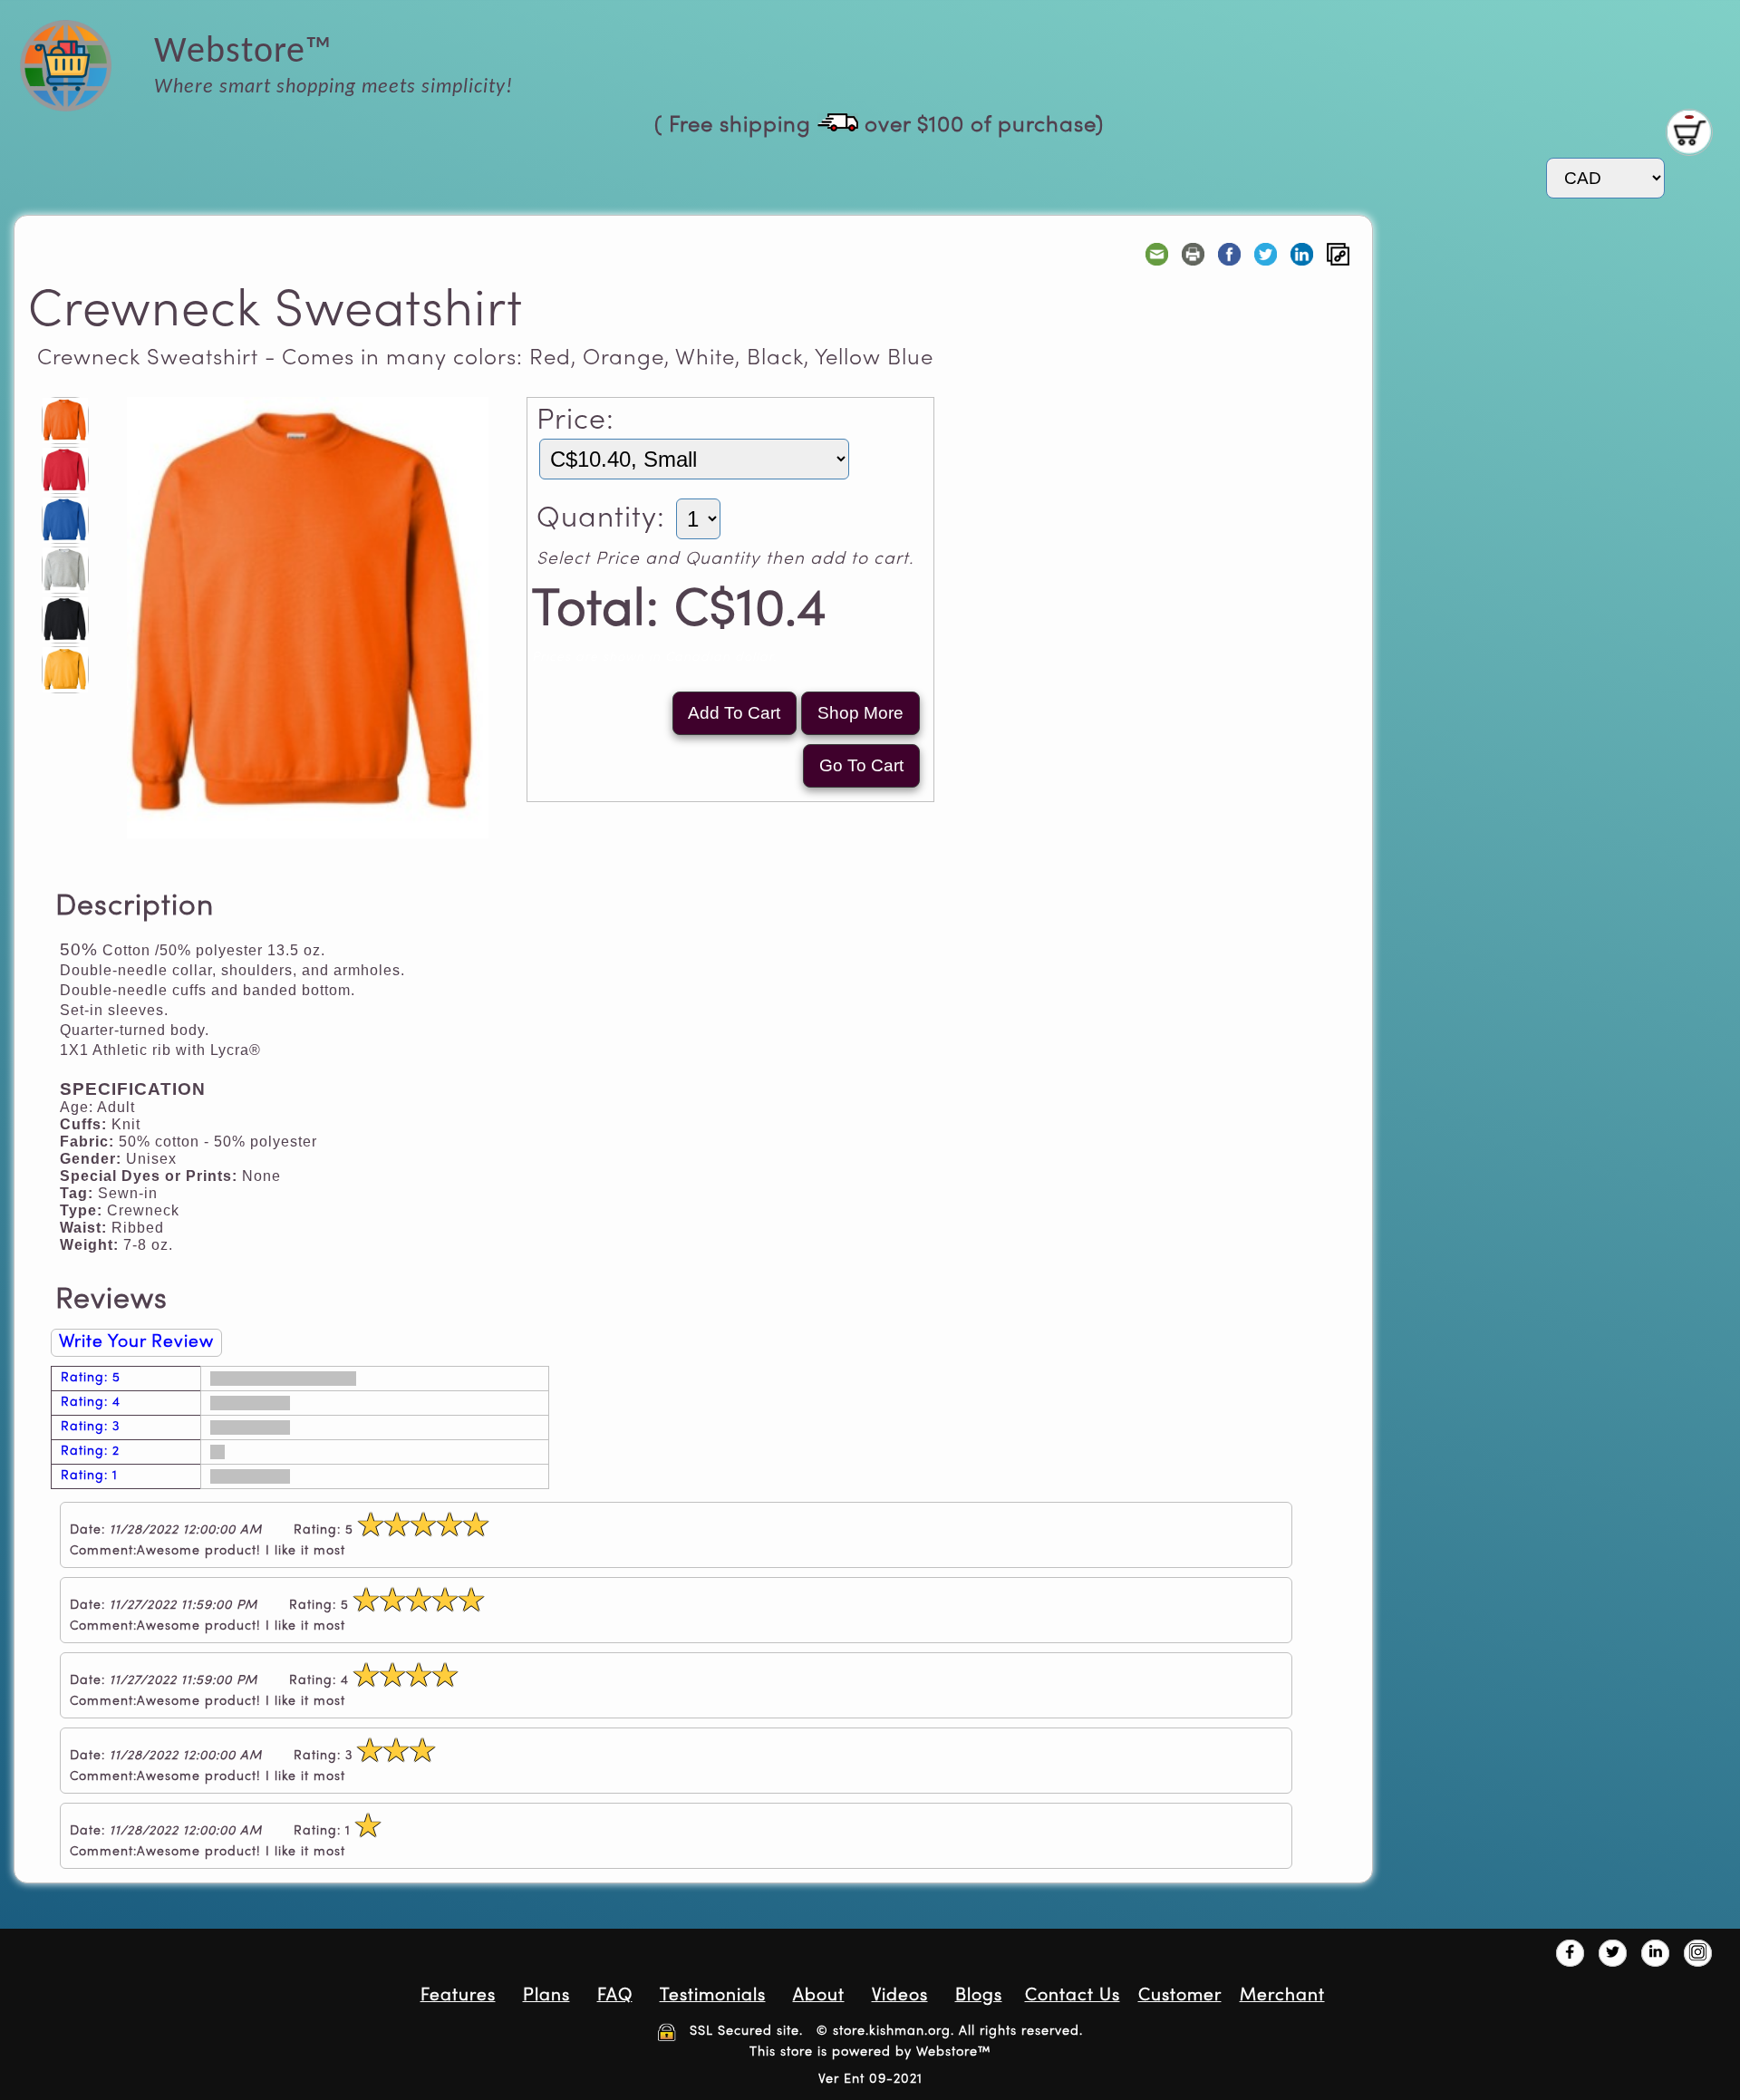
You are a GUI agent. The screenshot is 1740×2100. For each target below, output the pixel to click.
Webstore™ (954, 2052)
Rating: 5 (91, 1378)
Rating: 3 (90, 1427)
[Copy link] (1338, 254)
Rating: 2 (90, 1452)
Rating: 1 (89, 1476)
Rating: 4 (91, 1403)
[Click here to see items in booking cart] (1689, 132)
